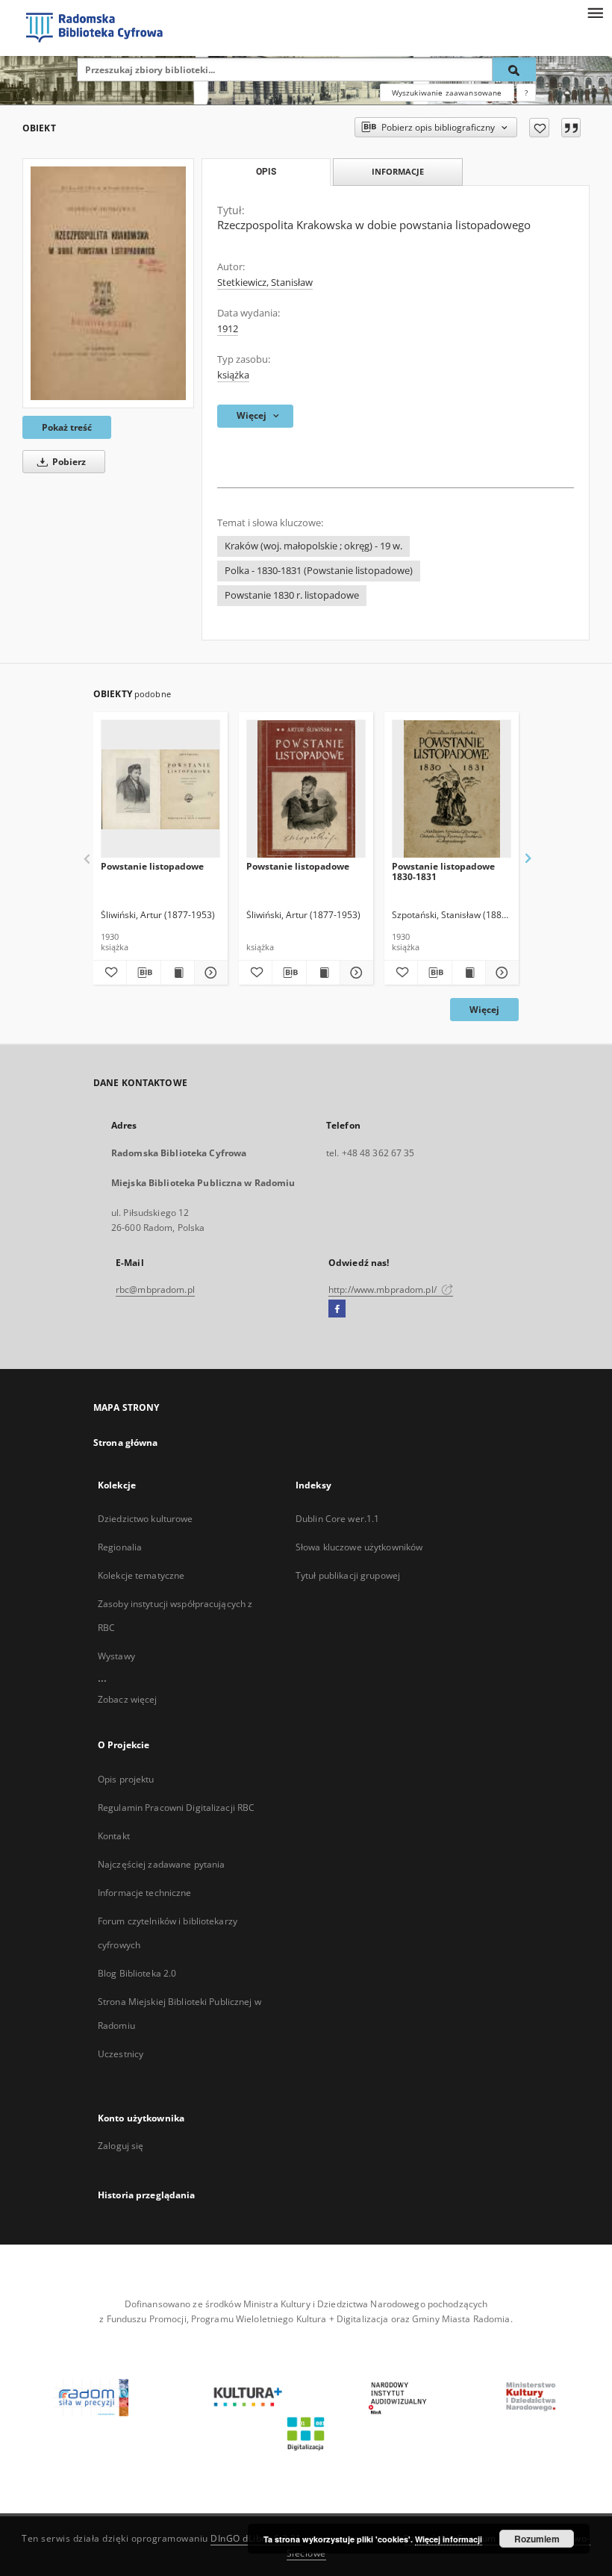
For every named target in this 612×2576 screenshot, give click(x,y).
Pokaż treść (67, 427)
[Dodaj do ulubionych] (539, 128)
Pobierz (68, 462)
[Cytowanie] (571, 128)
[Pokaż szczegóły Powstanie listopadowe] (209, 973)
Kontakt (114, 1836)
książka (233, 375)
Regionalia (120, 1547)
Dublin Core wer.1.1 (337, 1519)
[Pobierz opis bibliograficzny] (143, 973)
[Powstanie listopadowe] (160, 789)
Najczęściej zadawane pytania (161, 1864)
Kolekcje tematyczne (141, 1575)
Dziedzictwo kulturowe (146, 1519)
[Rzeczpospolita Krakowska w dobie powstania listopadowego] (108, 283)
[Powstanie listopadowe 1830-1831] (452, 789)
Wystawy (116, 1656)
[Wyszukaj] (514, 69)
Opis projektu (126, 1779)
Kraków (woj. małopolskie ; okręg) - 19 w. (313, 546)
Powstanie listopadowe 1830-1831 (443, 871)
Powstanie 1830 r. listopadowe (292, 595)
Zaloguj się (121, 2146)
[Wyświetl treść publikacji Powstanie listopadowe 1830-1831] (469, 973)
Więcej (484, 1010)
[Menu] (595, 12)
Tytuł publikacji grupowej (348, 1575)
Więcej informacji (449, 2539)
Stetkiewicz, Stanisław (265, 283)
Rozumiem (537, 2539)
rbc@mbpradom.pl (155, 1289)
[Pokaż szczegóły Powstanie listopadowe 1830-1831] (500, 973)
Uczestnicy (121, 2054)
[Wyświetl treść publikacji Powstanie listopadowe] (178, 973)
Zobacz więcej (128, 1699)
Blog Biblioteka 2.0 (137, 1973)
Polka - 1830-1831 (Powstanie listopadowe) (319, 571)
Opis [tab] (266, 172)
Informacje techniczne (145, 1893)
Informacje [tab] (398, 171)
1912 (228, 329)
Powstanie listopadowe (152, 866)
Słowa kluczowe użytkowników (359, 1547)
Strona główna (126, 1443)
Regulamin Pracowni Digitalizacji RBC (176, 1808)
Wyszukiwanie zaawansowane (447, 93)
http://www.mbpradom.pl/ (384, 1289)
